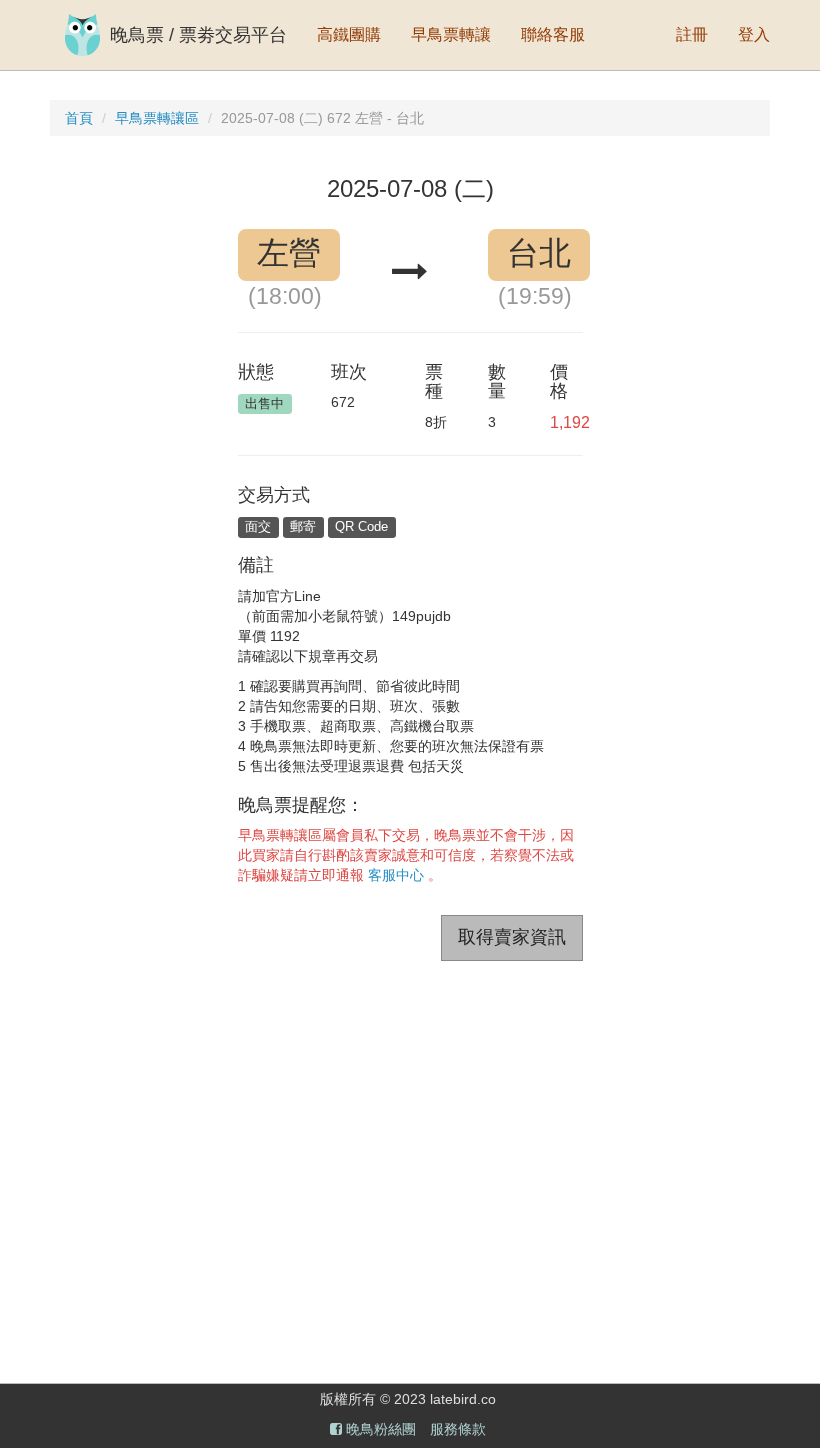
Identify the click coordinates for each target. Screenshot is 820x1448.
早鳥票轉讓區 (157, 118)
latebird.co (463, 1399)
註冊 (692, 34)
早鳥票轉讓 (451, 34)
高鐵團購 (349, 34)
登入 (754, 34)
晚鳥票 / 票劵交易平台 (198, 35)
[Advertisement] (410, 1151)
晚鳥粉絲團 (379, 1429)
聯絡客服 (553, 34)
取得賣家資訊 (512, 937)
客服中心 (396, 875)
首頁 (79, 118)
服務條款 (458, 1429)
